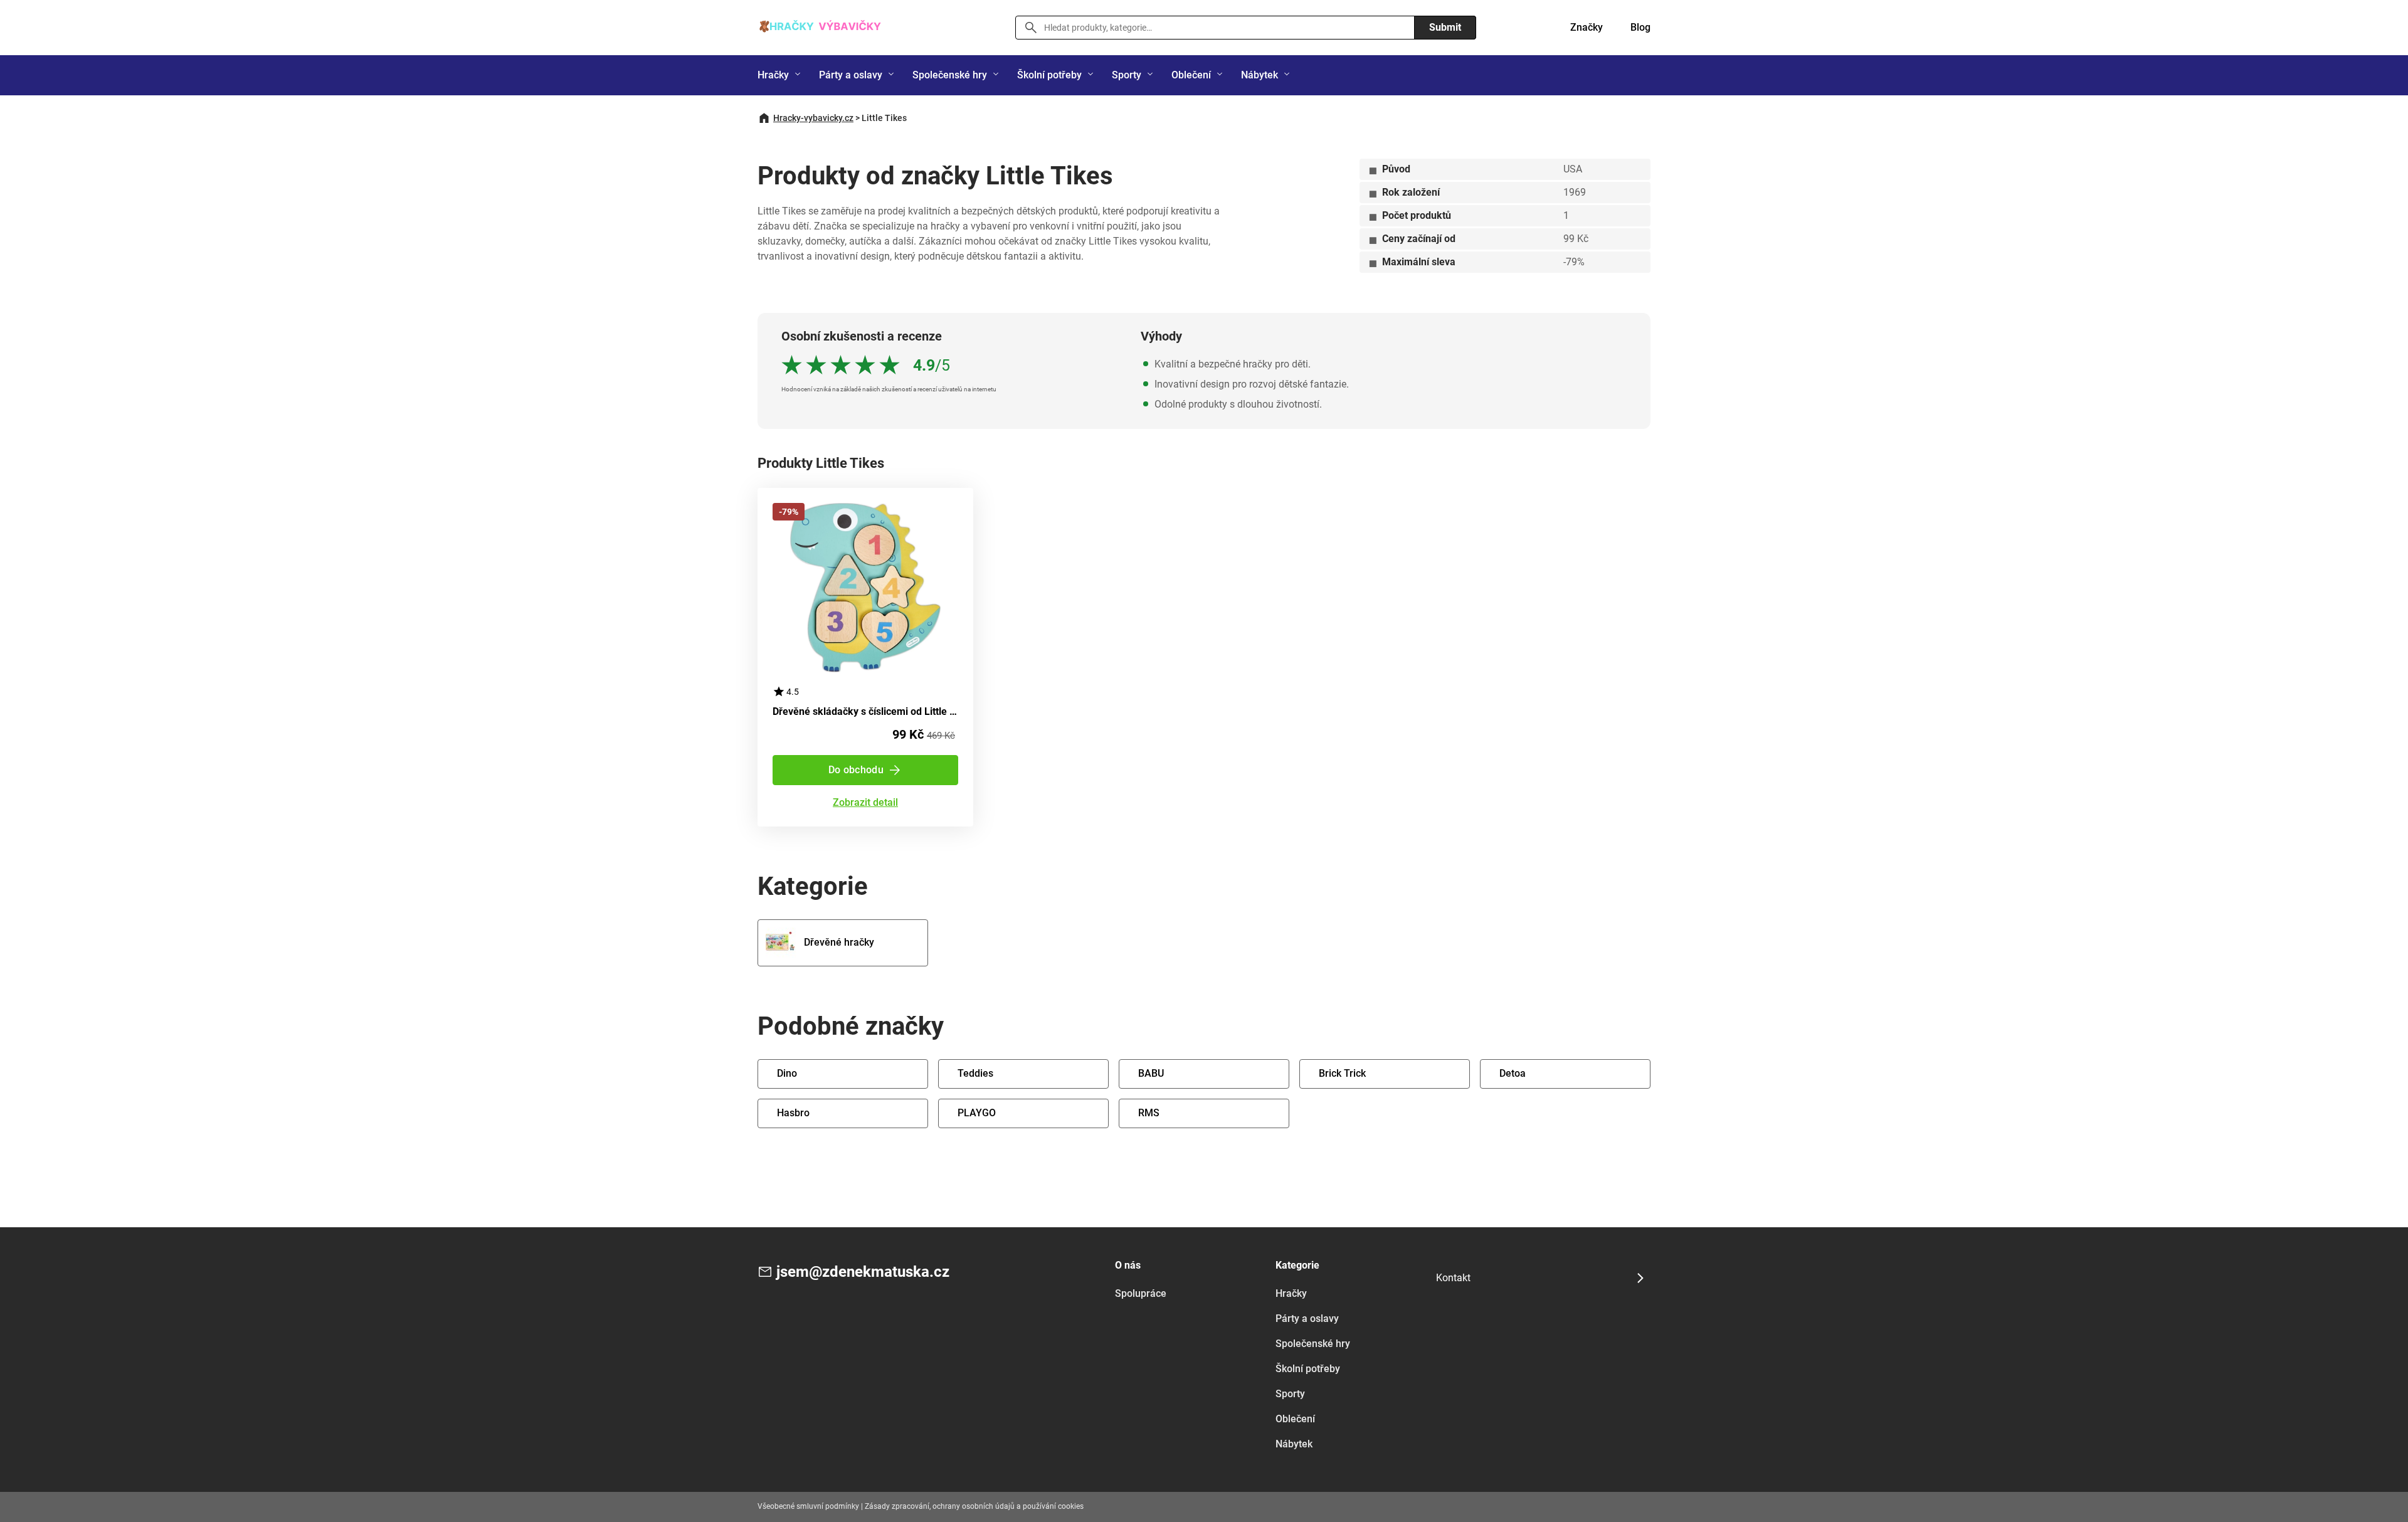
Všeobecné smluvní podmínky (808, 1506)
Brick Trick (1342, 1073)
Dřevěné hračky (839, 942)
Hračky (773, 75)
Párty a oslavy (851, 75)
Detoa (1513, 1073)
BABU (1151, 1073)
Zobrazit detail (865, 803)
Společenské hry (950, 75)
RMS (1149, 1113)
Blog (1640, 27)
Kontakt (1453, 1278)
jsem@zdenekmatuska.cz (863, 1272)
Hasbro (793, 1113)
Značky (1587, 27)
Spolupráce (1141, 1293)
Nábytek (1259, 75)
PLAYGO (977, 1113)
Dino (787, 1073)
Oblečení (1191, 75)
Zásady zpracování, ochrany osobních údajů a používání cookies (974, 1506)
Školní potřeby (1049, 75)
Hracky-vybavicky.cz (813, 118)
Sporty (1127, 75)
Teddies (975, 1073)
